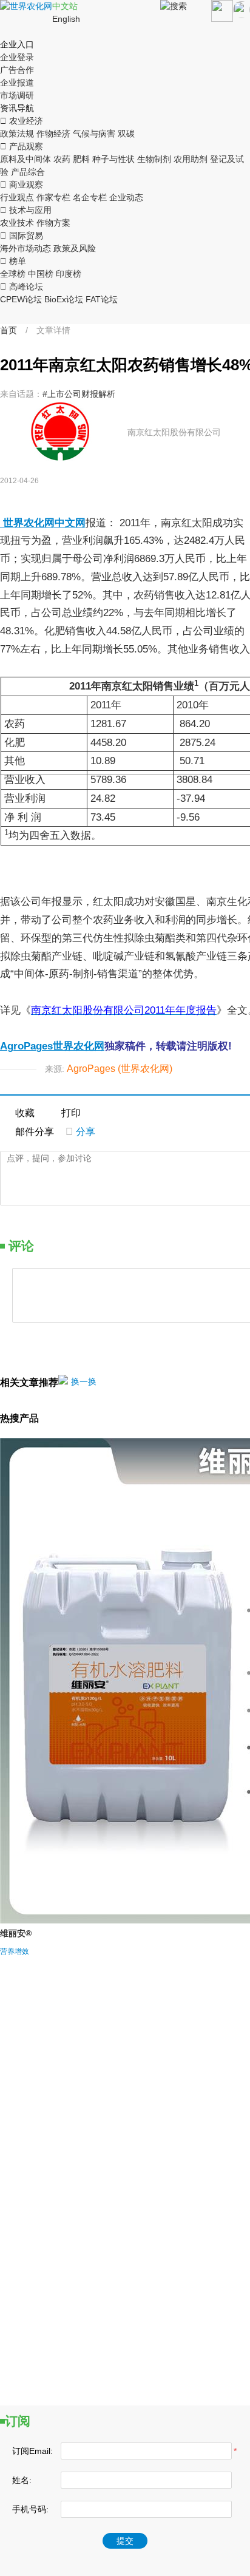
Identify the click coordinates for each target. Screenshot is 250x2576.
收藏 (25, 1113)
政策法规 (17, 134)
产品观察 (22, 146)
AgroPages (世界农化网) (120, 1069)
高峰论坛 (22, 286)
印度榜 (69, 274)
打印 (71, 1113)
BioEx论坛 (64, 299)
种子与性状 (113, 159)
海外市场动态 (25, 248)
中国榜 (41, 274)
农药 (62, 159)
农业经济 (22, 121)
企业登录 (17, 57)
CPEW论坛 (21, 299)
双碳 (126, 134)
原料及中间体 (25, 159)
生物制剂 (154, 159)
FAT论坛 (102, 299)
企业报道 (17, 83)
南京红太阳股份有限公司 (174, 432)
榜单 (13, 261)
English (66, 19)
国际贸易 (22, 236)
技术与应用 (26, 210)
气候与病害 (94, 134)
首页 (8, 330)
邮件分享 (35, 1132)
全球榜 (13, 274)
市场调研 (17, 95)
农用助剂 (191, 159)
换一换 (84, 1381)
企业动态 (126, 197)
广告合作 (17, 70)
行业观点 (17, 197)
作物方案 (53, 223)
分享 (80, 1132)
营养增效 (15, 1951)
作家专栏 (53, 197)
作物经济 (53, 134)
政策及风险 (75, 248)
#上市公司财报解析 (79, 394)
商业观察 (22, 185)
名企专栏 (90, 197)
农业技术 (17, 223)
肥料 (81, 159)
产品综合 (28, 172)
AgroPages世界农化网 (52, 1046)
